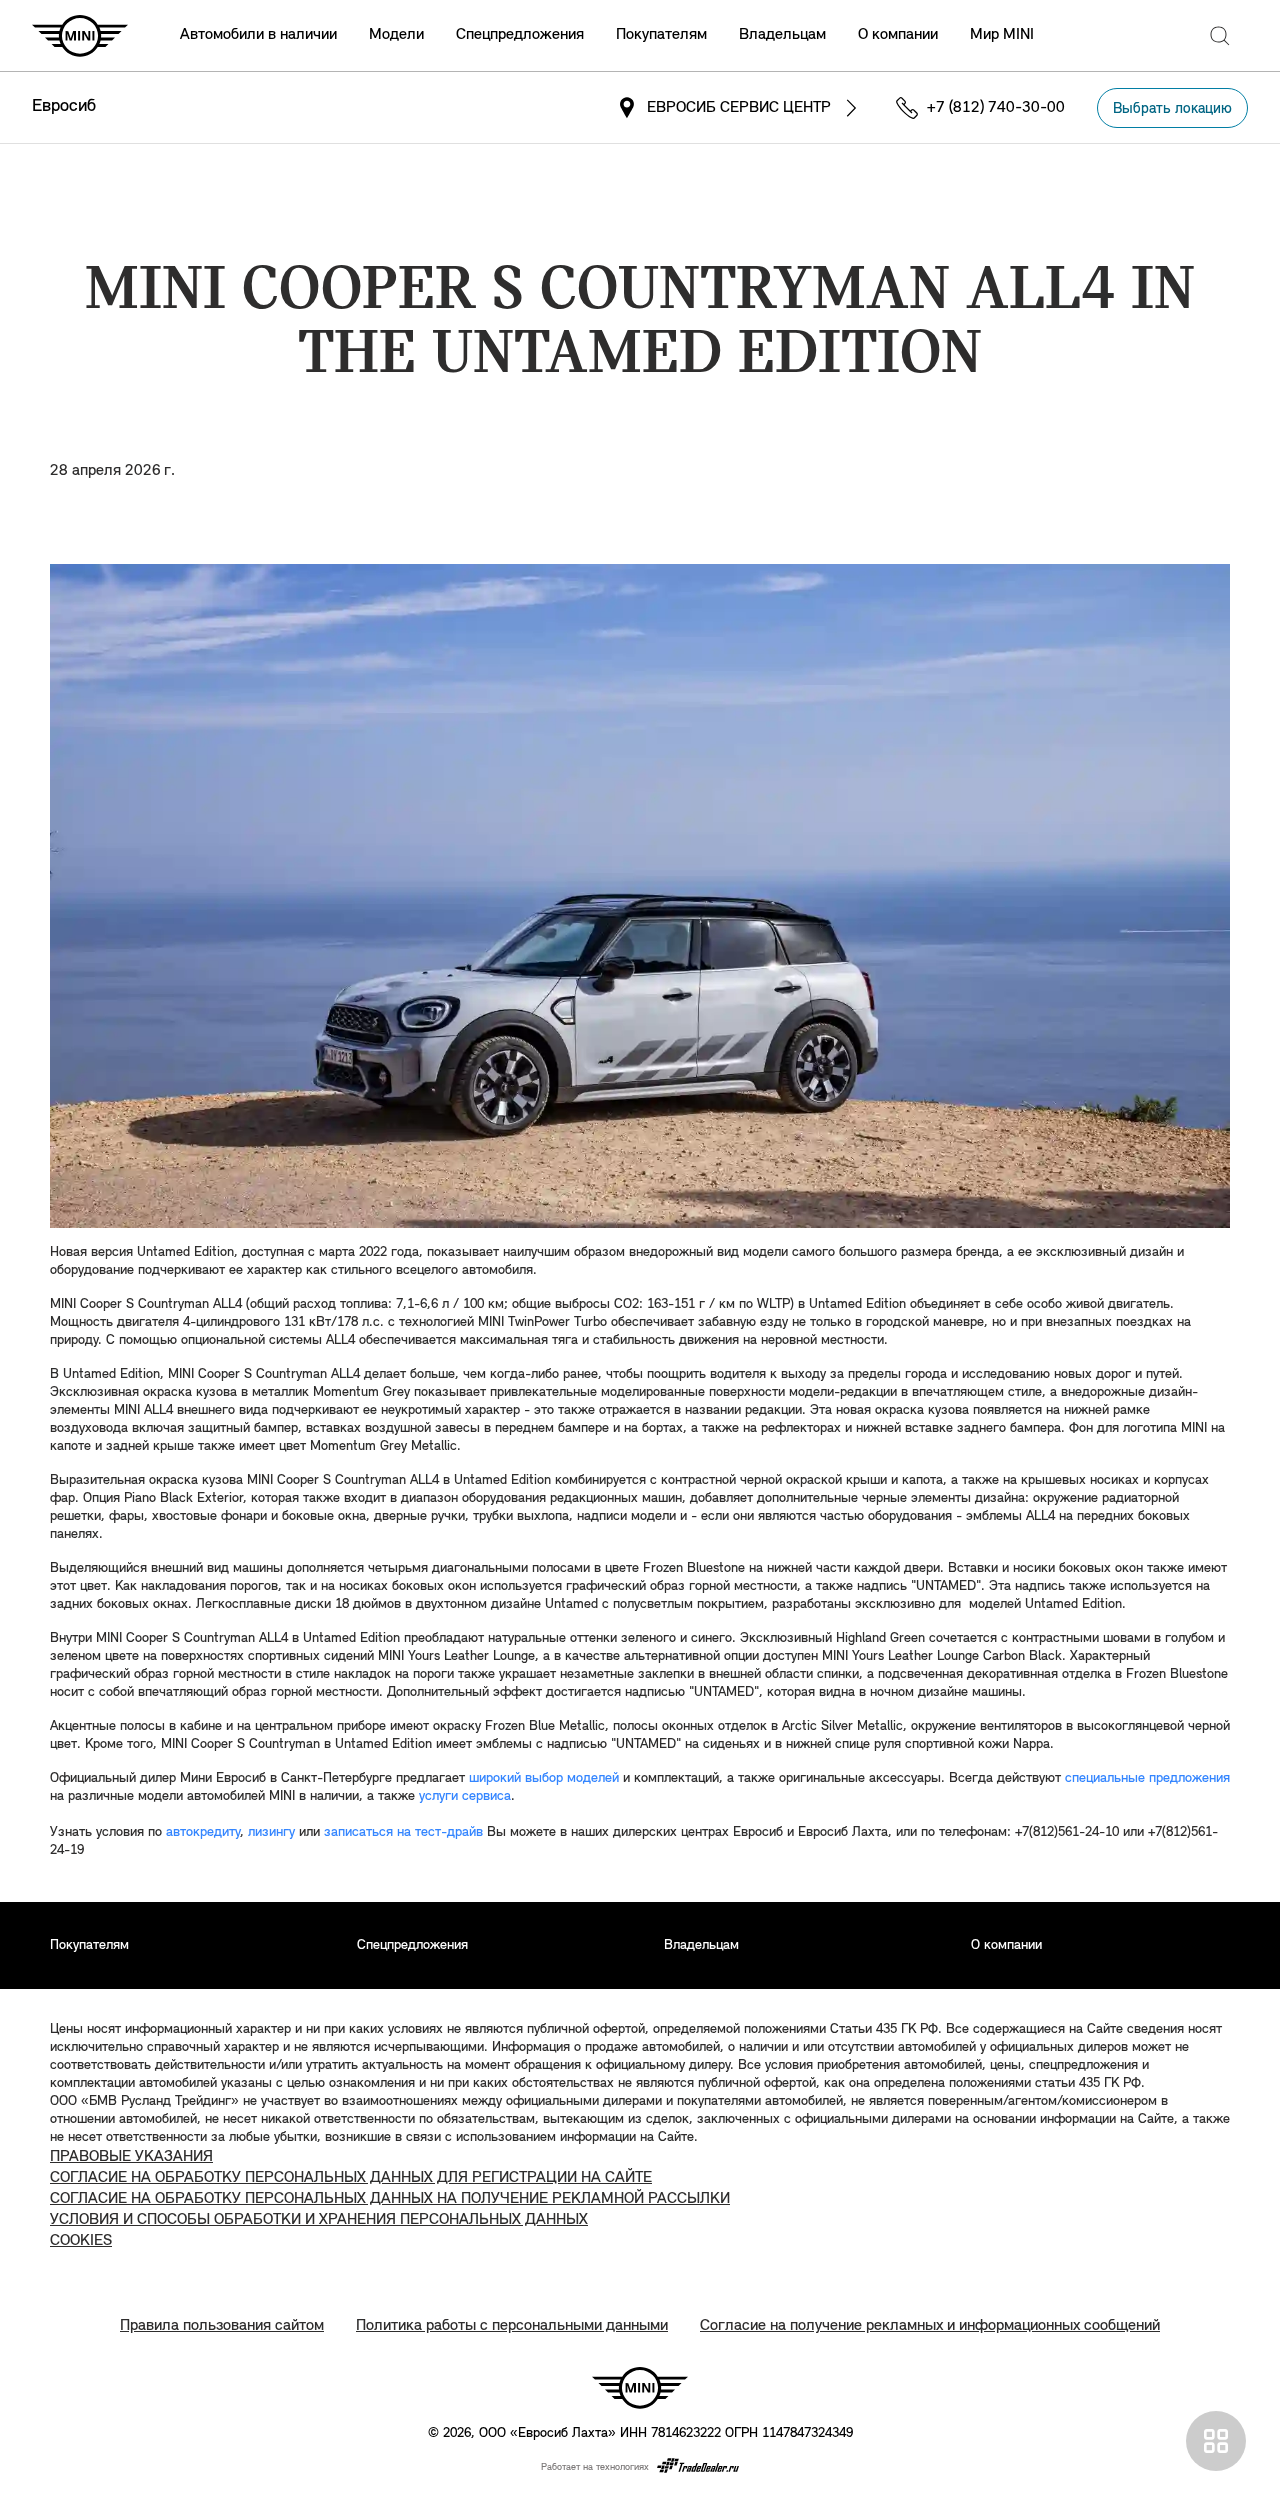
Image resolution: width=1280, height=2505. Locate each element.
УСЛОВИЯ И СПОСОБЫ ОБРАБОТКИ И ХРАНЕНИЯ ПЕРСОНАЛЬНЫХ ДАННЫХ (319, 2220)
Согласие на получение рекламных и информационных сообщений (930, 2326)
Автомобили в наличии (258, 35)
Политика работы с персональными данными (512, 2326)
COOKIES (81, 2241)
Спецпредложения (520, 35)
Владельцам (782, 35)
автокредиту (203, 1832)
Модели (396, 35)
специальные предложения (1147, 1778)
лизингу (271, 1832)
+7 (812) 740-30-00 (996, 108)
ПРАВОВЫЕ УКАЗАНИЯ (131, 2157)
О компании (898, 35)
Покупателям (661, 35)
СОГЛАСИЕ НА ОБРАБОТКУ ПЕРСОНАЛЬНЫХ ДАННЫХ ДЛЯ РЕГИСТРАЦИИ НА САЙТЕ (351, 2178)
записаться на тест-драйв (403, 1832)
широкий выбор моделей (544, 1778)
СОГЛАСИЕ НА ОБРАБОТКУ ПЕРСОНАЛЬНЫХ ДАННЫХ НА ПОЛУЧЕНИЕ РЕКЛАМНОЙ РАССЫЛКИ (390, 2199)
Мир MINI (1002, 35)
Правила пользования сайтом (222, 2326)
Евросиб (64, 107)
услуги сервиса (465, 1796)
